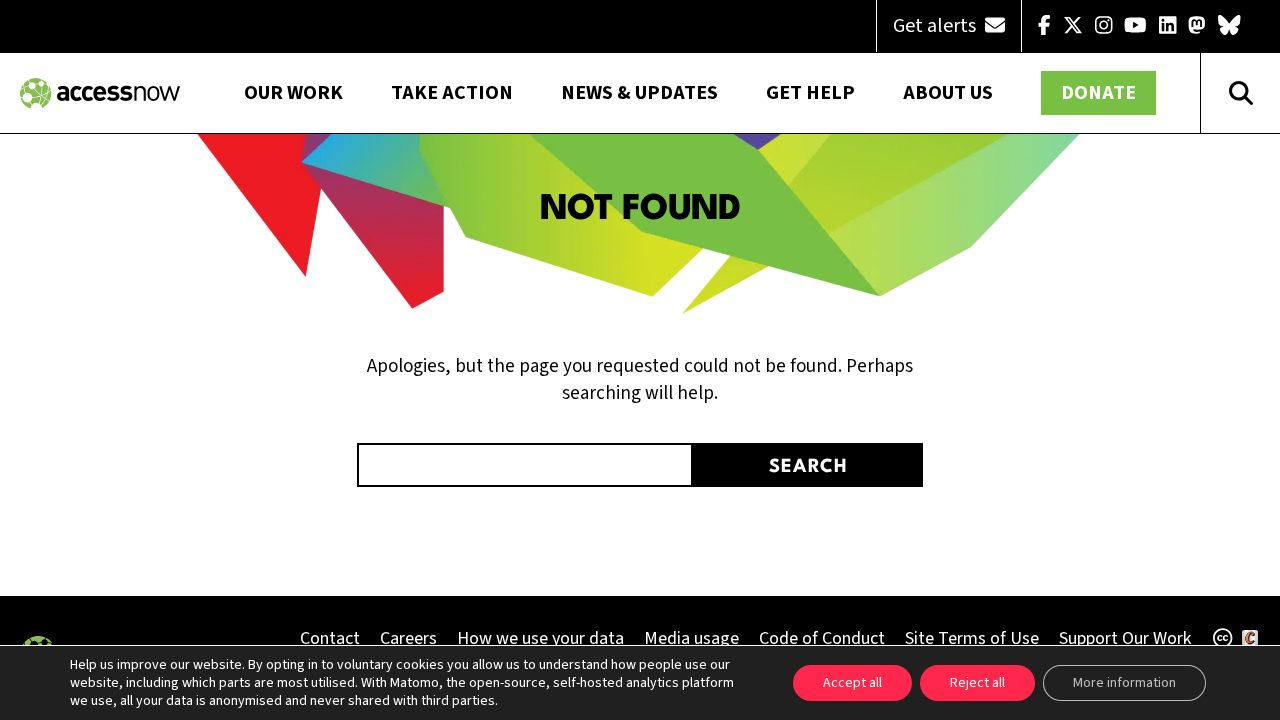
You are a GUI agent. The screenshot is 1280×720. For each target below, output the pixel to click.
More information (1124, 683)
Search (808, 467)
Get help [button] (810, 93)
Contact (330, 638)
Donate (1098, 93)
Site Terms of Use (972, 638)
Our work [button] (293, 93)
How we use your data (540, 638)
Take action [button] (452, 93)
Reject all (977, 683)
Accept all (852, 683)
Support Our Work (1125, 638)
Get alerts (936, 26)
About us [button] (948, 93)
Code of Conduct (822, 638)
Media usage (691, 638)
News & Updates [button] (639, 93)
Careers (408, 638)
